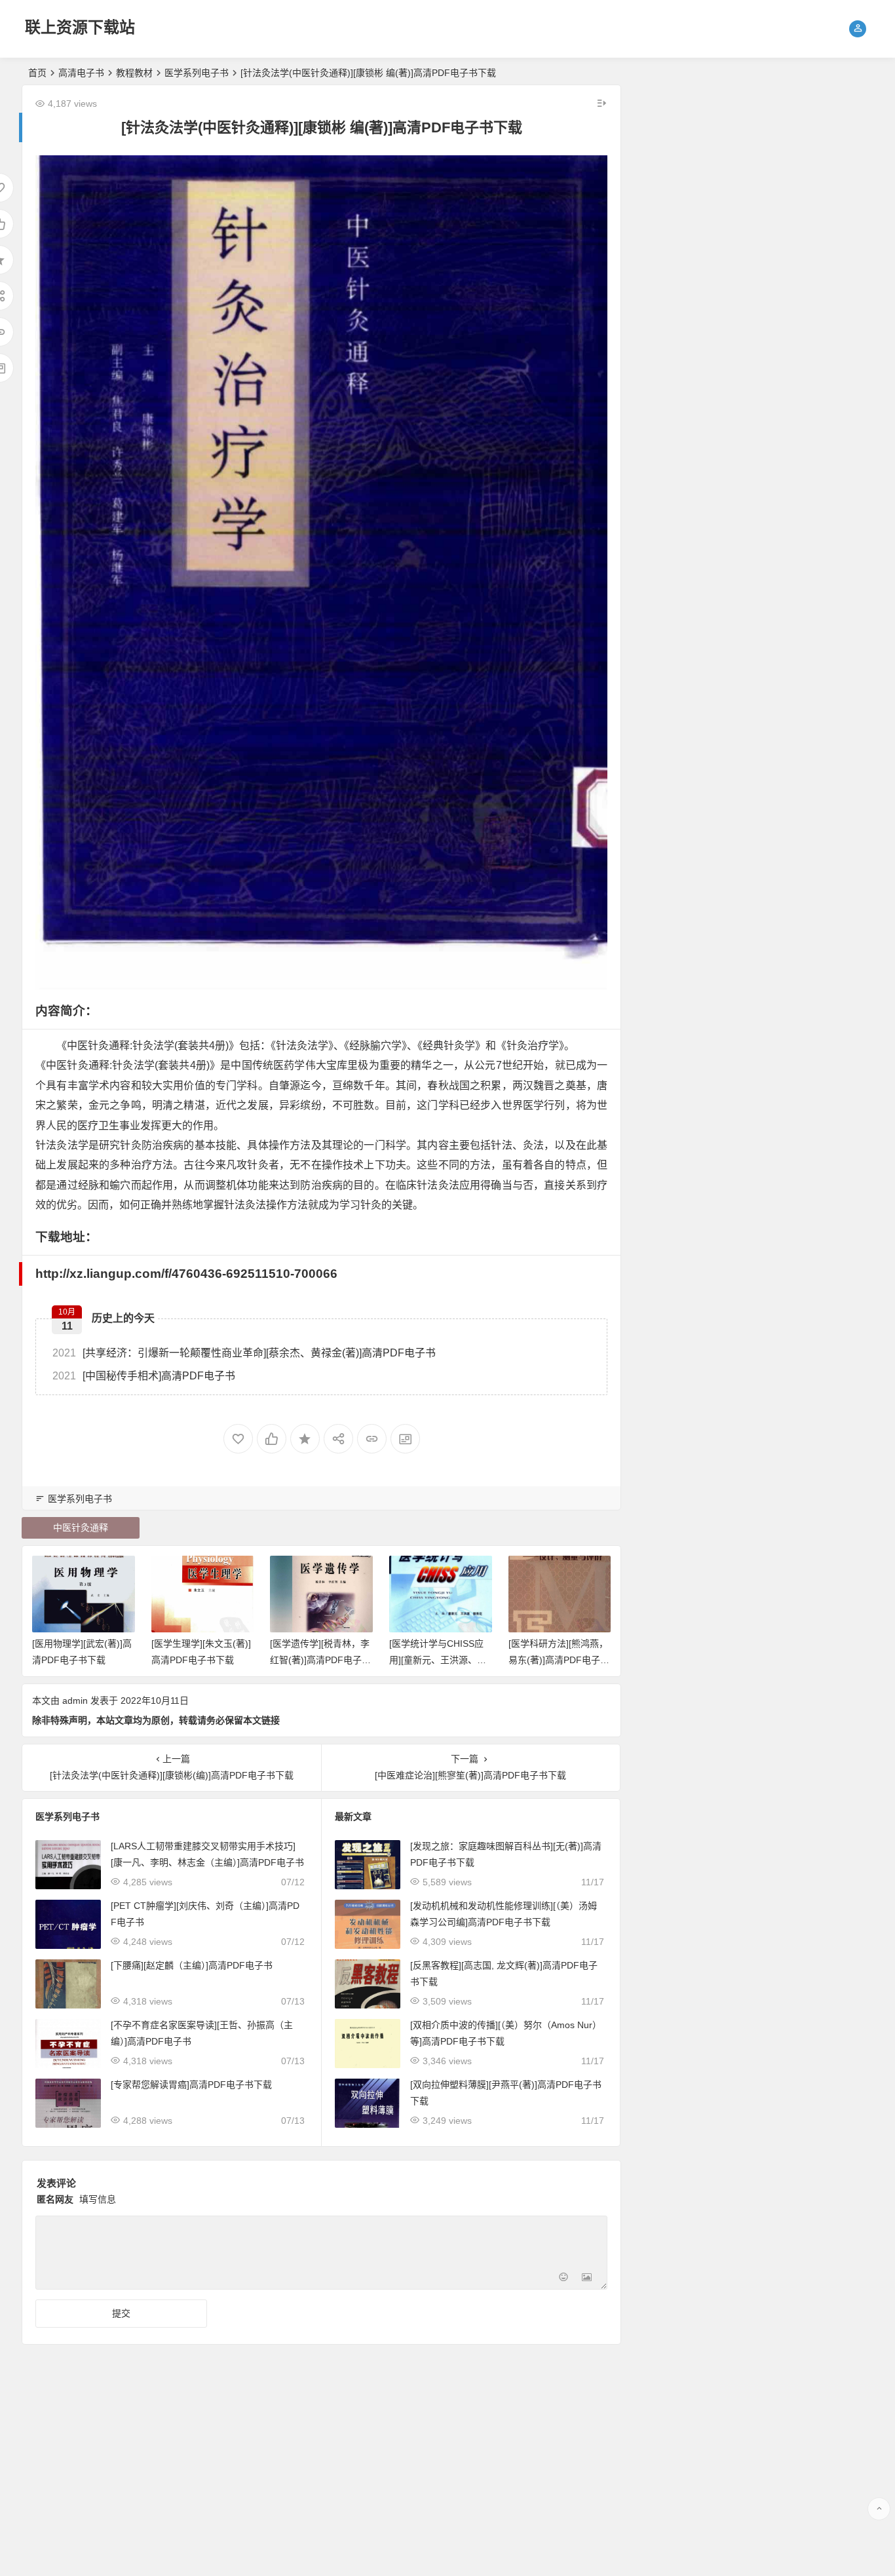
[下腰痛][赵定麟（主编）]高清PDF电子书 (192, 1965)
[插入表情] (563, 2278)
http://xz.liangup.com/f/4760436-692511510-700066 (186, 1274)
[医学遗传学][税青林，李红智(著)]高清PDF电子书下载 (320, 1660)
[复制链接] (372, 1439)
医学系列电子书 (197, 73)
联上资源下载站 (80, 27)
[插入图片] (587, 2278)
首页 (37, 73)
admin (75, 1701)
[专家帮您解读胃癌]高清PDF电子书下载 (191, 2085)
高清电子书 (81, 73)
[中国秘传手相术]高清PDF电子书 (144, 1376)
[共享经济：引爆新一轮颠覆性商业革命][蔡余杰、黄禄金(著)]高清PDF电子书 (244, 1353)
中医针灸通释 (81, 1528)
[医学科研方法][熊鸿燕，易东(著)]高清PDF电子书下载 (559, 1660)
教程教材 (134, 73)
